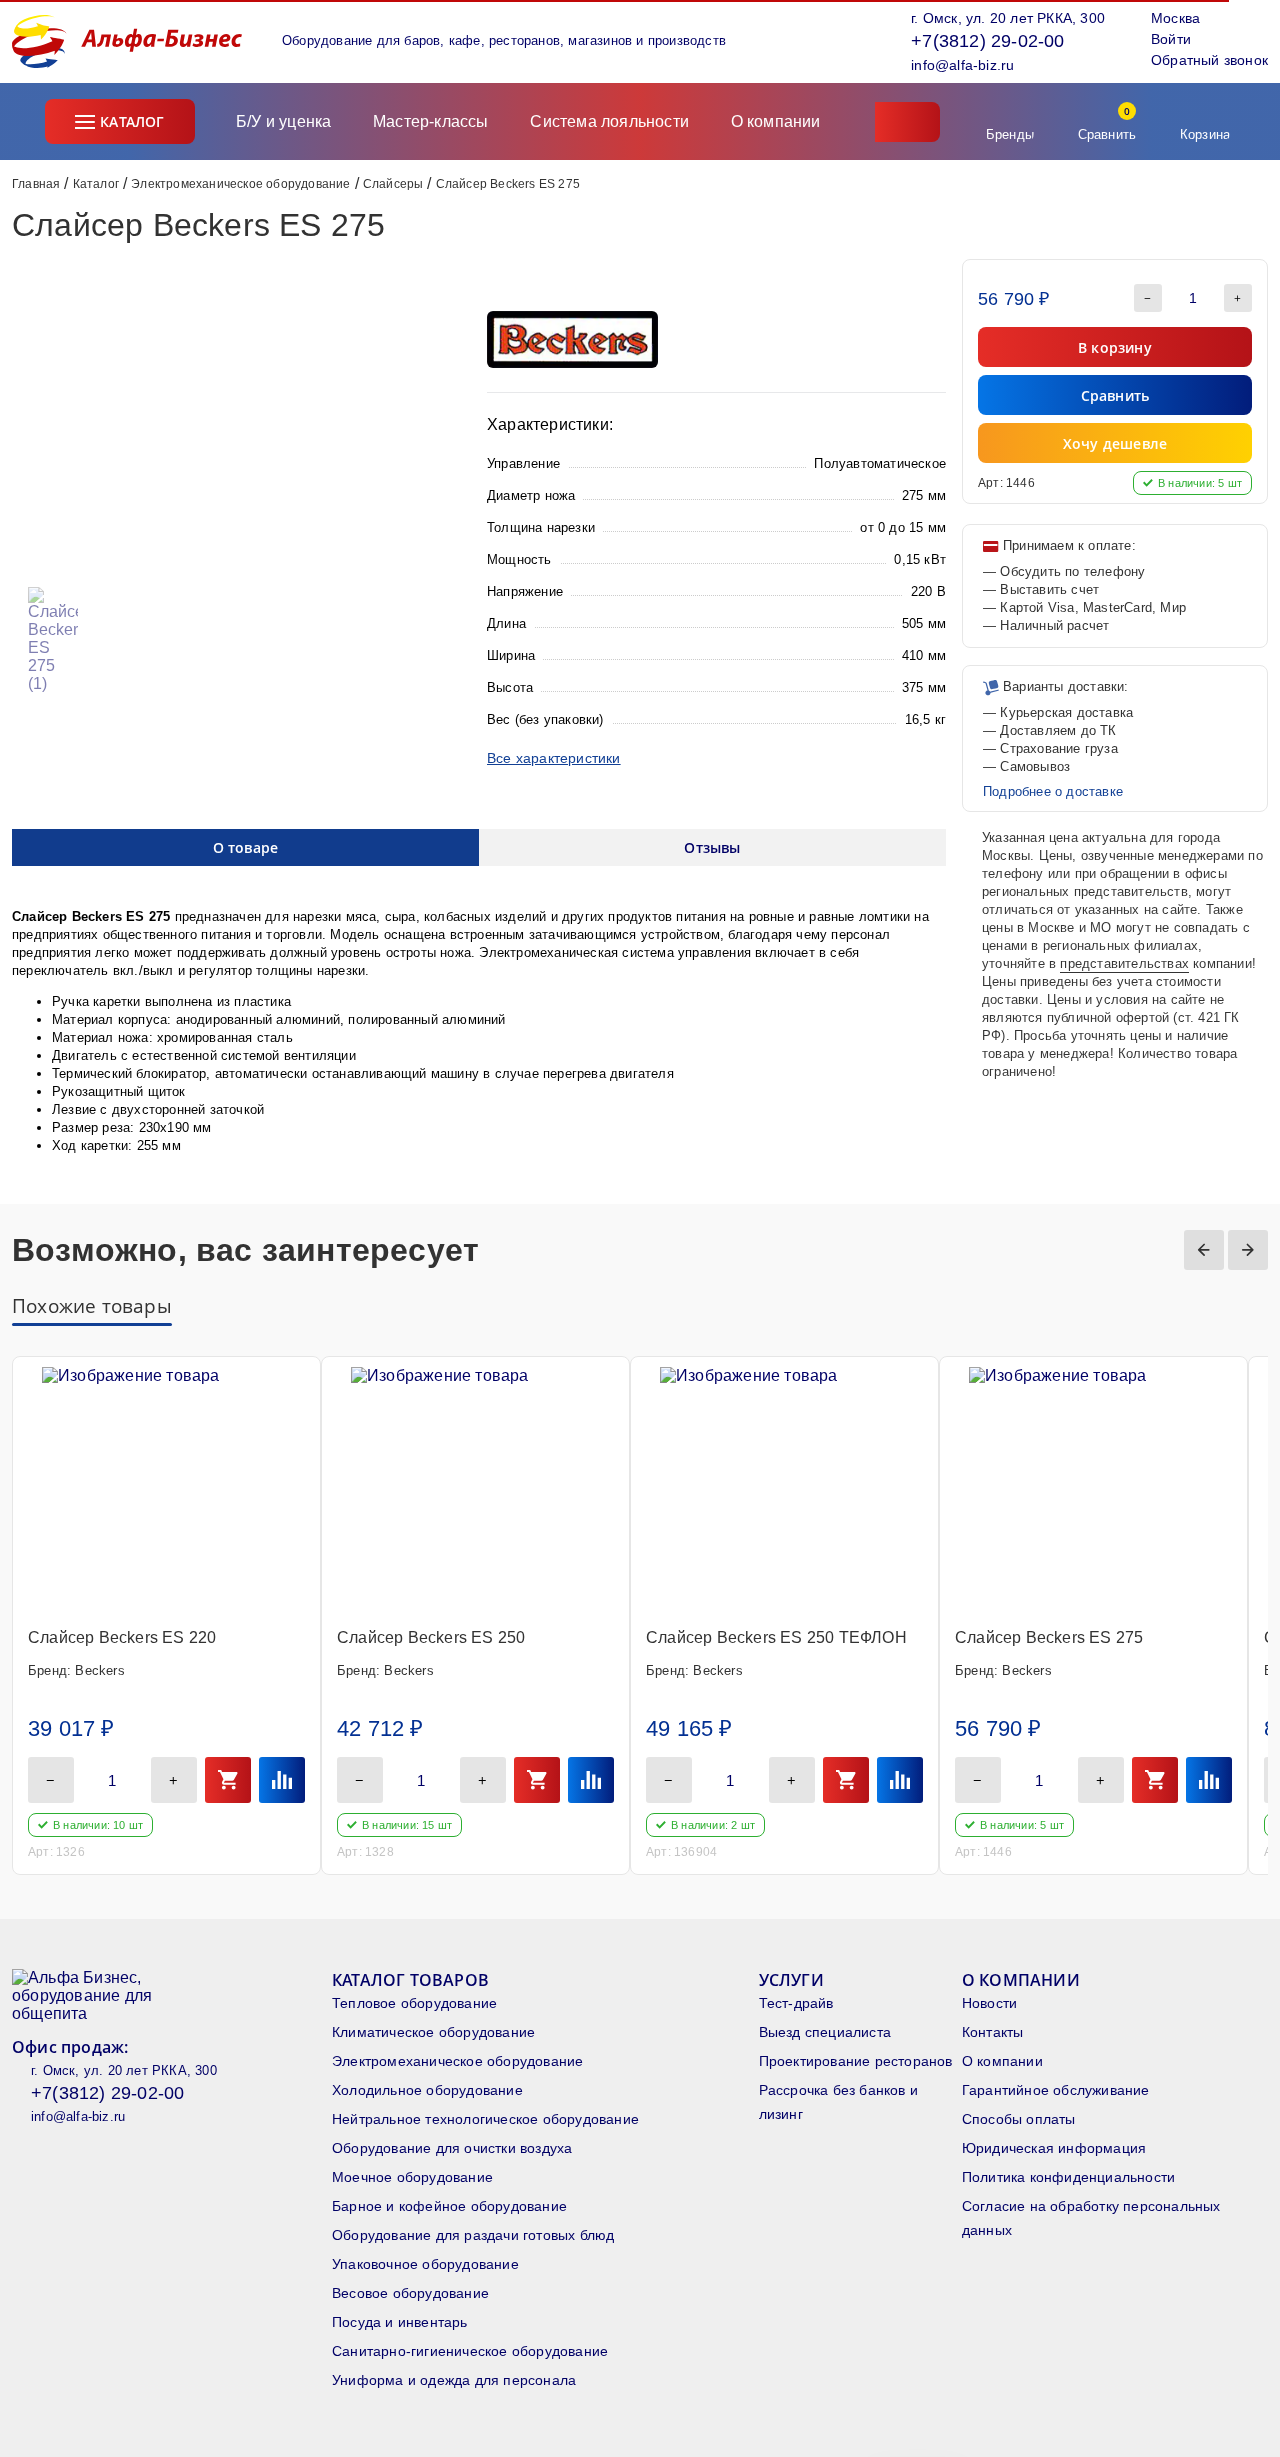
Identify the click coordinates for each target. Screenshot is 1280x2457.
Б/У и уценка (283, 121)
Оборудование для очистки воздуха (452, 2148)
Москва (1175, 18)
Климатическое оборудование (433, 2032)
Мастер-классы (431, 121)
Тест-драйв (796, 2003)
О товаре (246, 847)
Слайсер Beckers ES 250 (431, 1637)
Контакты (993, 2032)
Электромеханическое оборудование (240, 184)
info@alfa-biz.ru (962, 65)
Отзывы (712, 847)
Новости (989, 2003)
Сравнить (1107, 123)
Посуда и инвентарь (400, 2322)
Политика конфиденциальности (1068, 2177)
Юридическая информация (1054, 2148)
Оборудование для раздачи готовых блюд (473, 2235)
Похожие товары (92, 1306)
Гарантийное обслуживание (1056, 2090)
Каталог (132, 121)
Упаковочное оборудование (425, 2264)
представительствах (1124, 963)
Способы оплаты (1019, 2119)
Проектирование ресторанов (856, 2061)
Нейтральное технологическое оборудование (485, 2119)
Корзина (1205, 134)
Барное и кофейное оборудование (449, 2206)
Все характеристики (554, 758)
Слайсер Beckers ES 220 (122, 1637)
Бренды (1010, 134)
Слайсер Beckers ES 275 (1049, 1637)
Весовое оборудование (410, 2293)
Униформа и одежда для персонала (454, 2380)
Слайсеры (393, 184)
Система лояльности (609, 121)
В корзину (1115, 347)
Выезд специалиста (825, 2032)
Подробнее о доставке (1053, 791)
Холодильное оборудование (427, 2090)
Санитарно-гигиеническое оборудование (470, 2351)
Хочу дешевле (1115, 443)
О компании (778, 121)
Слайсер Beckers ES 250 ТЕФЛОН (776, 1637)
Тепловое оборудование (414, 2003)
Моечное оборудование (412, 2177)
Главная (36, 184)
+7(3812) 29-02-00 (987, 41)
